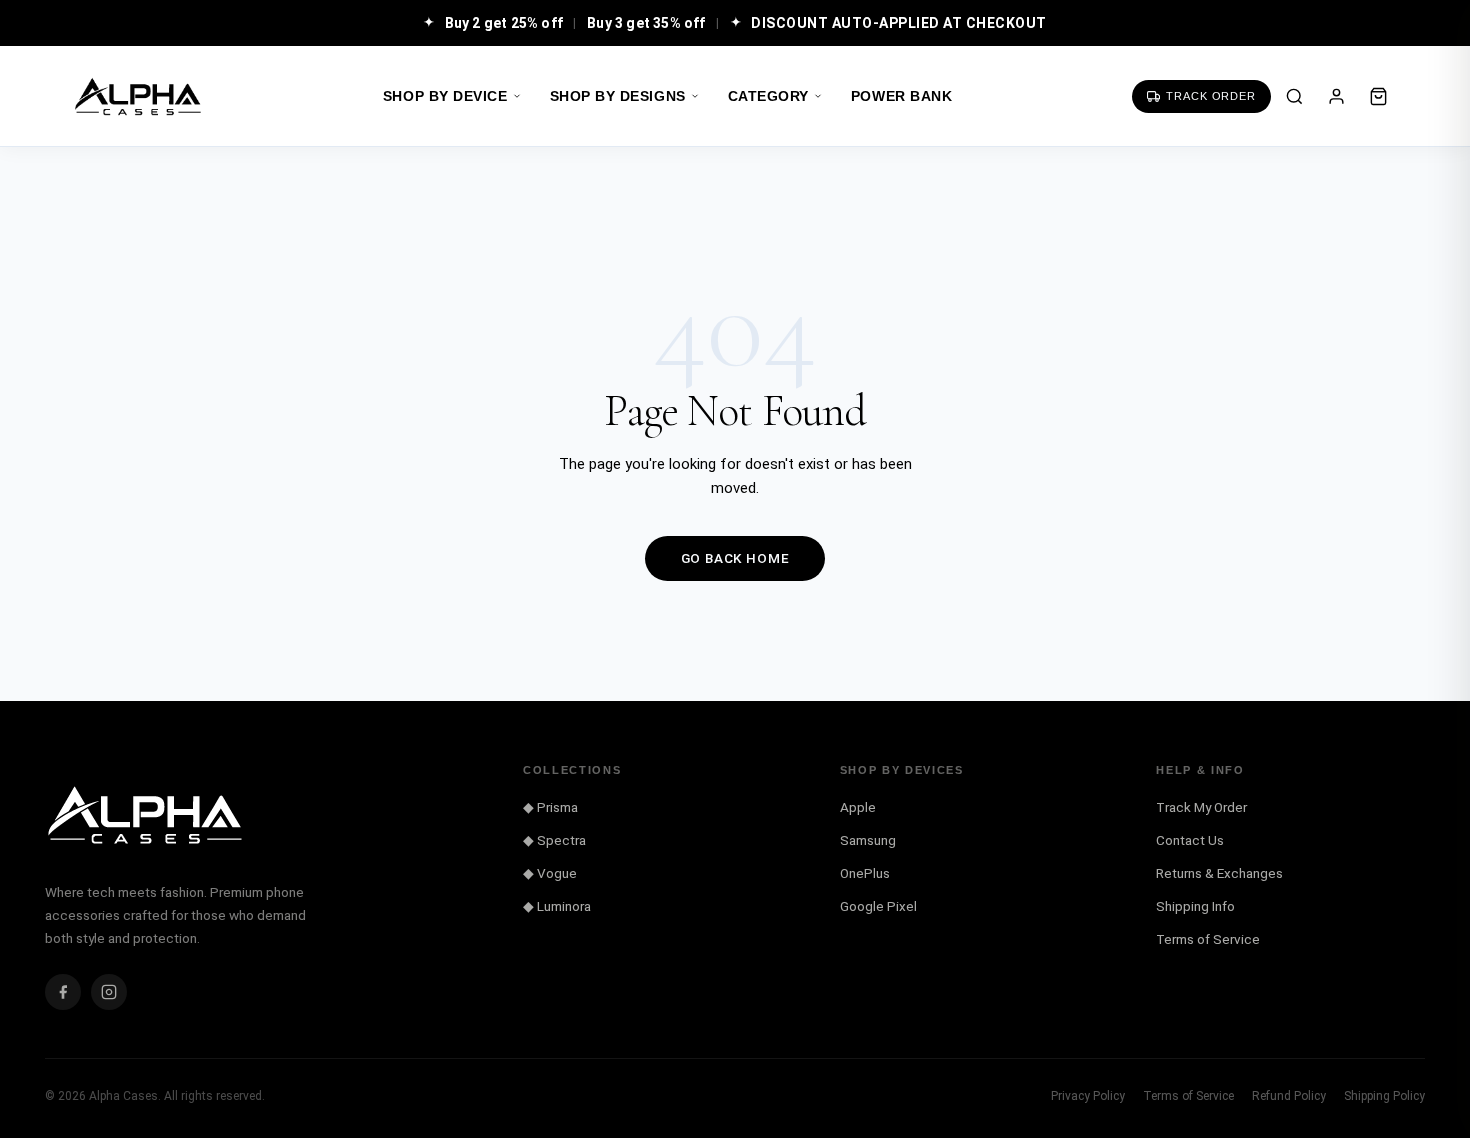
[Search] (1294, 96)
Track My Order (1201, 807)
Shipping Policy (1384, 1096)
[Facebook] (63, 992)
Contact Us (1190, 840)
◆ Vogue (550, 873)
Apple (858, 807)
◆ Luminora (557, 906)
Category (768, 96)
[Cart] (1378, 96)
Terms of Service (1208, 939)
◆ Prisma (550, 807)
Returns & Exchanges (1219, 873)
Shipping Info (1195, 906)
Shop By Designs (618, 96)
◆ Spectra (554, 840)
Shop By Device (445, 96)
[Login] (1336, 96)
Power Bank (901, 96)
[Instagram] (109, 992)
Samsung (868, 840)
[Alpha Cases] (138, 96)
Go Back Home (735, 558)
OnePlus (865, 873)
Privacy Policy (1088, 1096)
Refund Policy (1289, 1096)
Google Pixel (878, 906)
